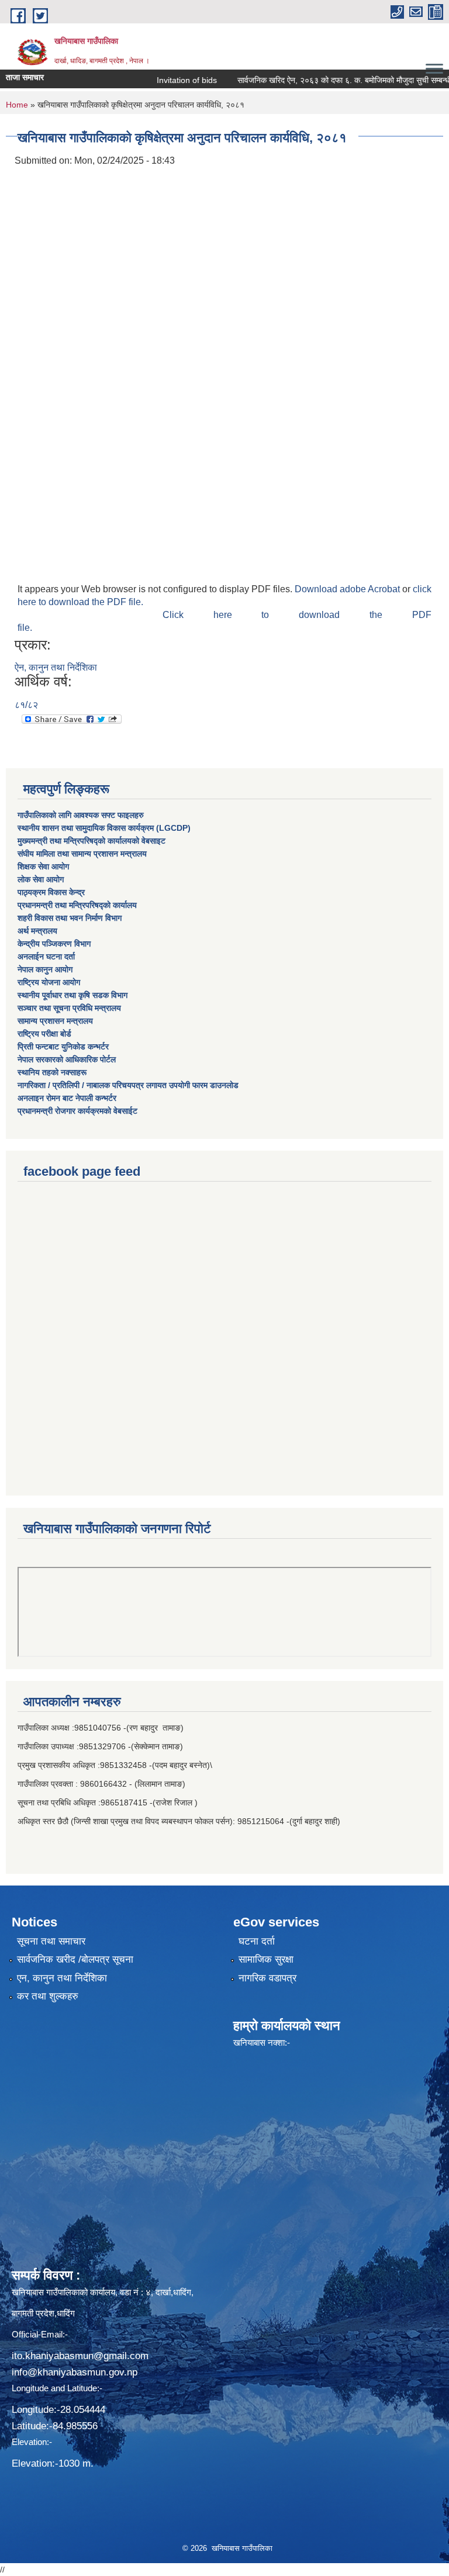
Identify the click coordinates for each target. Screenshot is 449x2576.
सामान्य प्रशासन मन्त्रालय (55, 1021)
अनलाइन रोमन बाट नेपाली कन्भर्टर (67, 1098)
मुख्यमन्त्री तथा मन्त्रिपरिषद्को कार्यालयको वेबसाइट (91, 841)
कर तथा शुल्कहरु (48, 1996)
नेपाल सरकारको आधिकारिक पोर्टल (67, 1059)
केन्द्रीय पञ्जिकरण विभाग (54, 944)
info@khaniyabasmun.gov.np (75, 2372)
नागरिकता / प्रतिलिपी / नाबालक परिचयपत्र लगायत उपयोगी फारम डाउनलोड (128, 1085)
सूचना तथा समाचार (51, 1941)
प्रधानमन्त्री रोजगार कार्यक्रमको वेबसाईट (77, 1111)
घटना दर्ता (257, 1941)
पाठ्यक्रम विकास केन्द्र (51, 892)
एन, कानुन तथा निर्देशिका (62, 1978)
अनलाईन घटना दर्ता (46, 956)
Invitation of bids (160, 80)
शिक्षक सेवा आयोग (43, 866)
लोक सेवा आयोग (41, 879)
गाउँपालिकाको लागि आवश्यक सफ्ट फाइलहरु (81, 815)
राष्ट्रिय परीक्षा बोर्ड (44, 1034)
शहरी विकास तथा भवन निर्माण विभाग (70, 918)
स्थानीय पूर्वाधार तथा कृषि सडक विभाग (72, 995)
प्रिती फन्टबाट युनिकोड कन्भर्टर (63, 1047)
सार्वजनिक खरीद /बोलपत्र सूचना (75, 1959)
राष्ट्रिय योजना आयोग (49, 982)
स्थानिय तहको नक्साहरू (52, 1072)
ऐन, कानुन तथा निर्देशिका (56, 667)
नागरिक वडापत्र (267, 1978)
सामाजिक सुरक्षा (266, 1959)
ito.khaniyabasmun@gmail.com (80, 2356)
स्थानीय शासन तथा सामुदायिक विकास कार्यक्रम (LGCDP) (104, 828)
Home (17, 105)
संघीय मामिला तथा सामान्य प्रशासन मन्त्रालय (82, 854)
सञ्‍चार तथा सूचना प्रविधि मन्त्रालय (69, 1008)
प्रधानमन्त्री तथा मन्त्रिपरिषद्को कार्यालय (77, 905)
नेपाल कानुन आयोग (45, 969)
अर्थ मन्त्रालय (37, 931)
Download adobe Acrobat (348, 589)
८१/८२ (26, 705)
